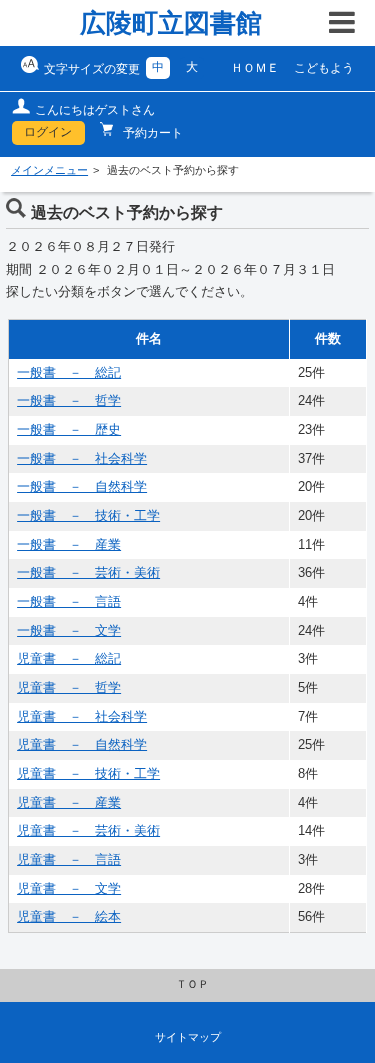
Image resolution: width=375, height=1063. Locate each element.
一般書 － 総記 (69, 373)
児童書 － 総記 (69, 659)
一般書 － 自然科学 (82, 487)
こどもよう (324, 68)
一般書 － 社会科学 (82, 459)
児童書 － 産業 (69, 803)
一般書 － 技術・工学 (88, 516)
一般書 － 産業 (69, 545)
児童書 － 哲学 (69, 688)
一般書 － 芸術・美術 (88, 573)
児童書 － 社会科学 (82, 717)
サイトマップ (188, 1037)
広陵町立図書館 (171, 23)
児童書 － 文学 (69, 889)
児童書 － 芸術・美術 (88, 831)
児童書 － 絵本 (69, 917)
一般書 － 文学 (69, 631)
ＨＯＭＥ (255, 68)
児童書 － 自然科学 (82, 745)
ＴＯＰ (192, 984)
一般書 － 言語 (69, 602)
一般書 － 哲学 (69, 401)
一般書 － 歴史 (69, 430)
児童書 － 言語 (69, 860)
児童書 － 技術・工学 (88, 774)
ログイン (48, 132)
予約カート (151, 133)
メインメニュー (49, 170)
